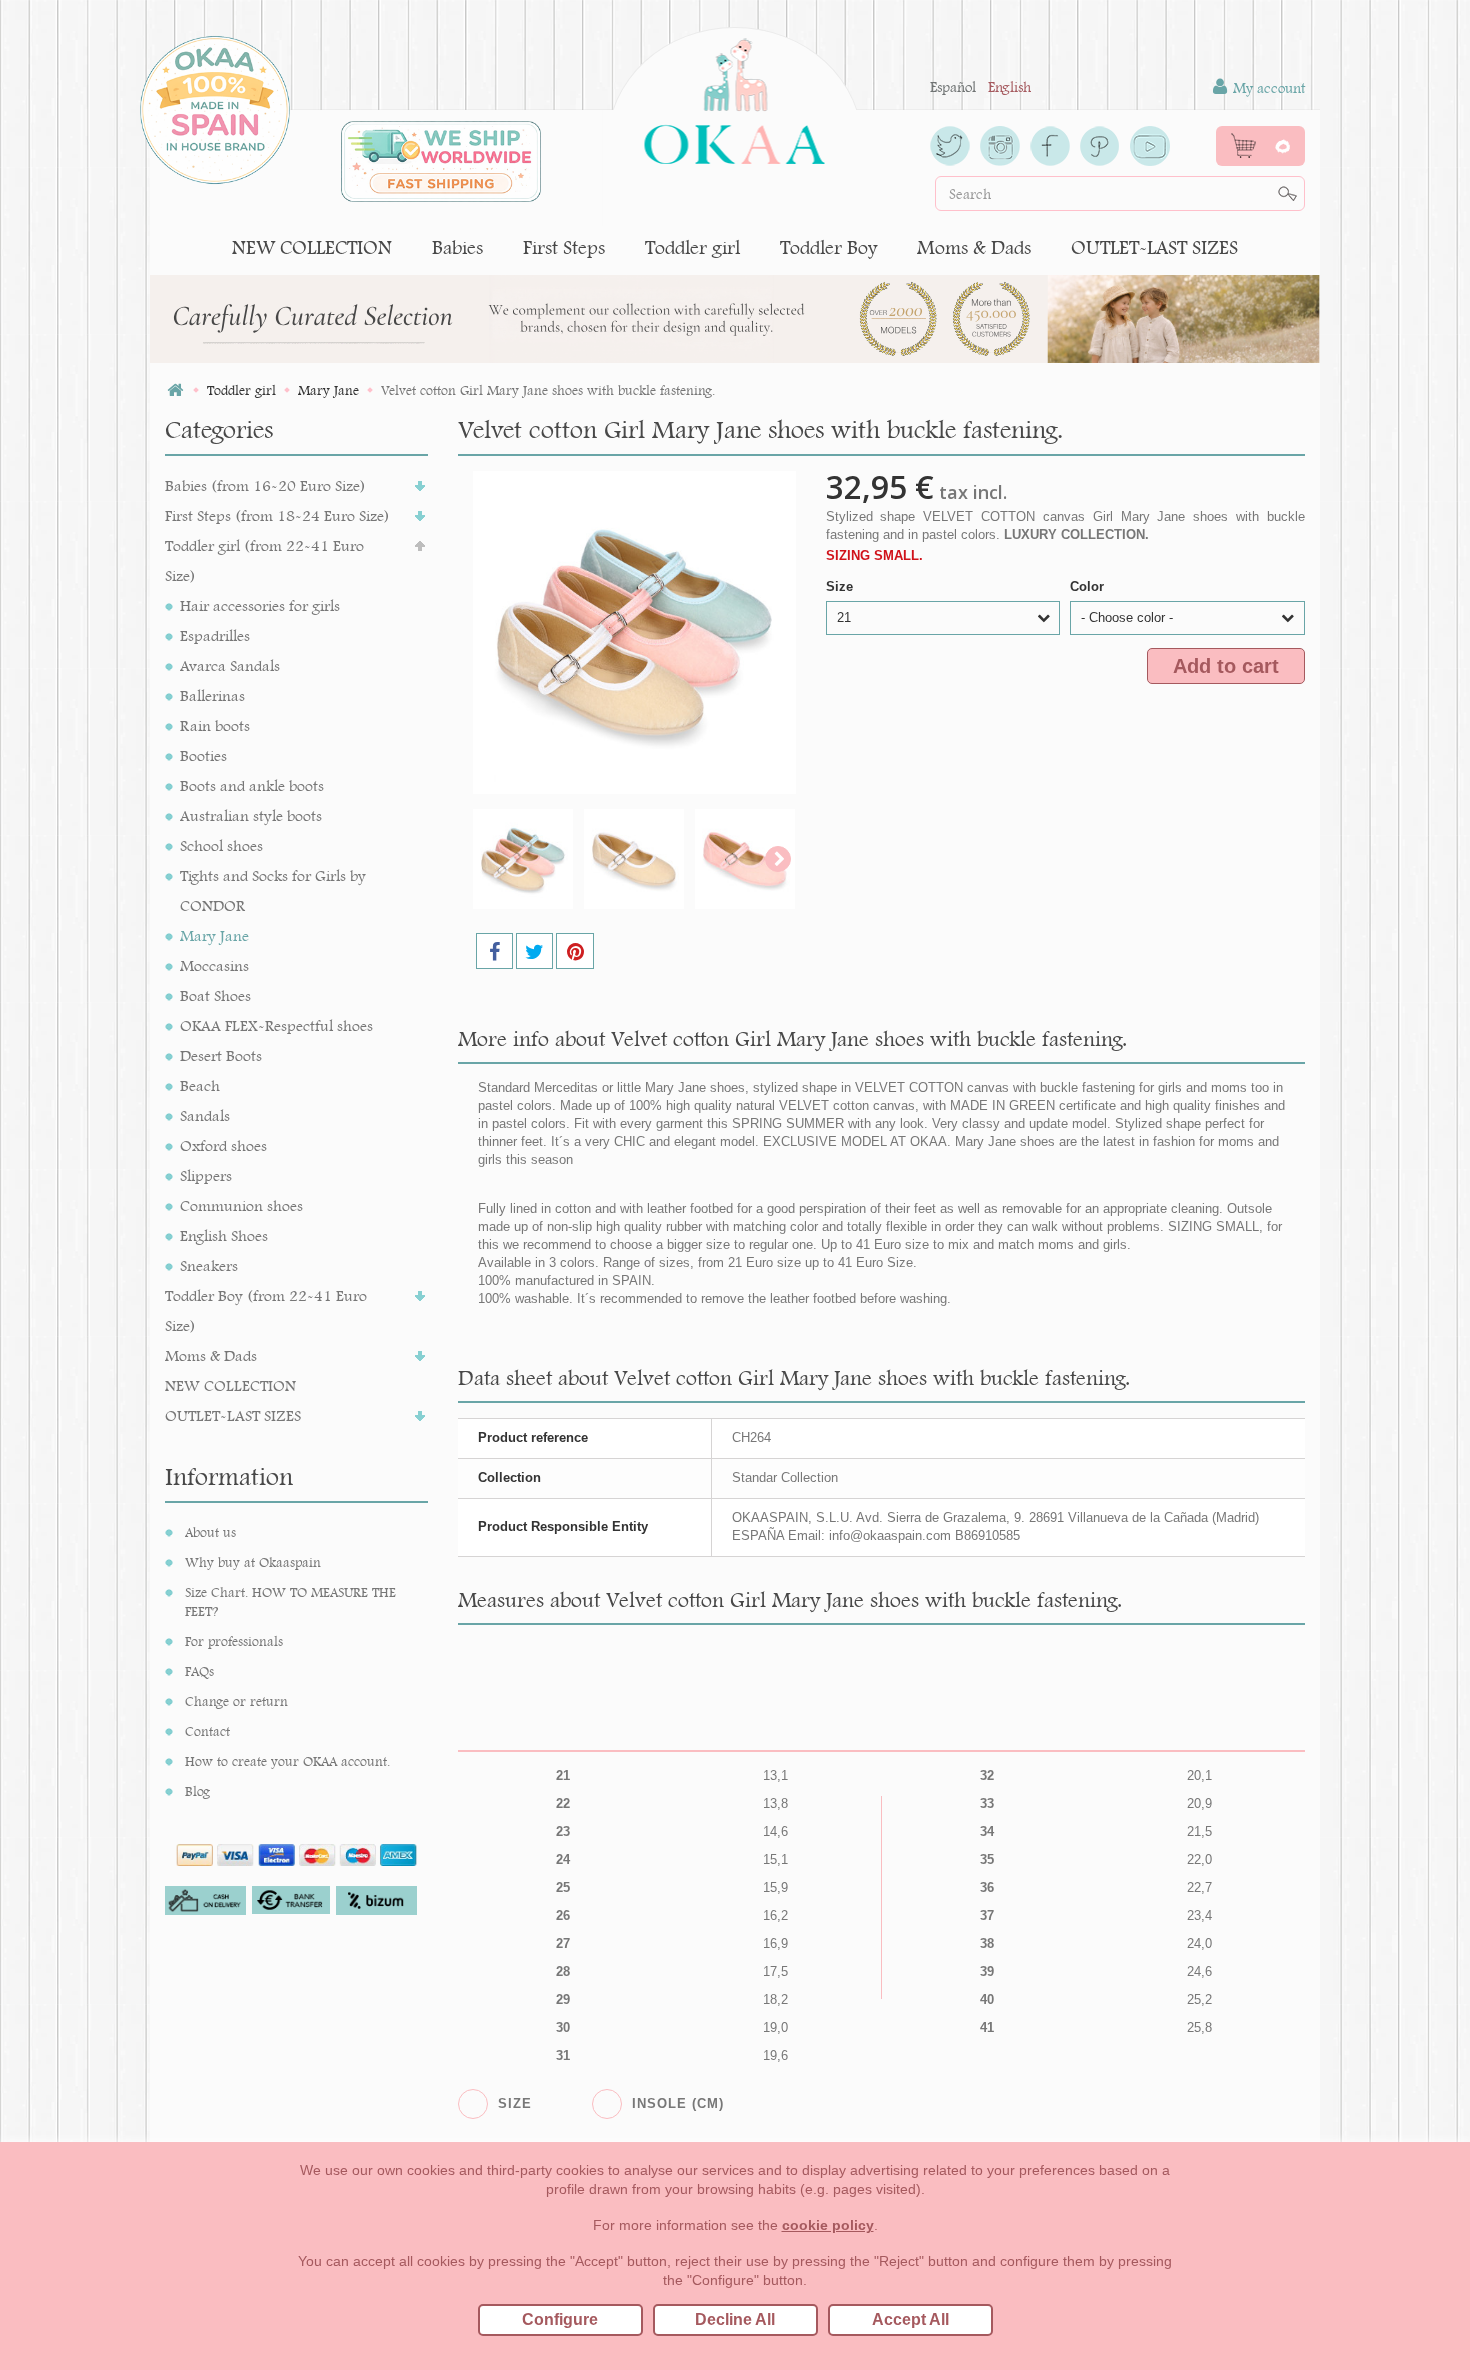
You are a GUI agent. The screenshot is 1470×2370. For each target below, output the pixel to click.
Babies (457, 247)
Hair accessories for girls (260, 605)
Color (1089, 586)
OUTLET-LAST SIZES (1154, 247)
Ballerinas (212, 695)
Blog (197, 1791)
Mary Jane (214, 935)
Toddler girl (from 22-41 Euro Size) (264, 560)
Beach (200, 1085)
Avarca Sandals (230, 665)
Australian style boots (251, 815)
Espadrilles (215, 635)
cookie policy (828, 2225)
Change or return (236, 1701)
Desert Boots (221, 1055)
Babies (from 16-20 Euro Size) (265, 485)
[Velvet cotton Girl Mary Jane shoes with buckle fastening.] (523, 859)
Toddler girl (692, 247)
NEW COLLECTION (312, 247)
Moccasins (214, 965)
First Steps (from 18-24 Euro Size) (277, 515)
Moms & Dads (974, 247)
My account (1267, 88)
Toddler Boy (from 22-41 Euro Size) (266, 1310)
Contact (207, 1731)
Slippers (206, 1175)
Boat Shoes (215, 995)
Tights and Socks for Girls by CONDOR (273, 890)
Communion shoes (241, 1205)
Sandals (205, 1115)
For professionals (234, 1641)
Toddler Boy (828, 247)
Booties (203, 755)
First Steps (564, 247)
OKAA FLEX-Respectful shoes (276, 1025)
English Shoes (224, 1235)
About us (210, 1532)
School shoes (221, 845)
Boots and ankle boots (252, 785)
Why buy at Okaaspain (253, 1562)
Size (841, 586)
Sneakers (209, 1265)
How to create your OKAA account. (287, 1761)
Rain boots (215, 725)
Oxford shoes (223, 1145)
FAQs (199, 1671)
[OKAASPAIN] (734, 96)
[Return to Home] (175, 390)
